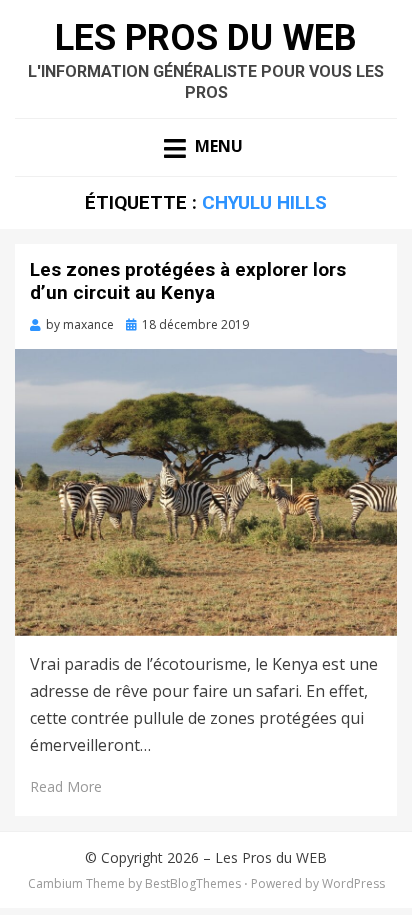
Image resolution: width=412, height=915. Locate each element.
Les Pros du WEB (206, 38)
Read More (66, 786)
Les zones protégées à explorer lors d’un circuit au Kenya (188, 281)
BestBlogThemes (193, 883)
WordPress (353, 883)
